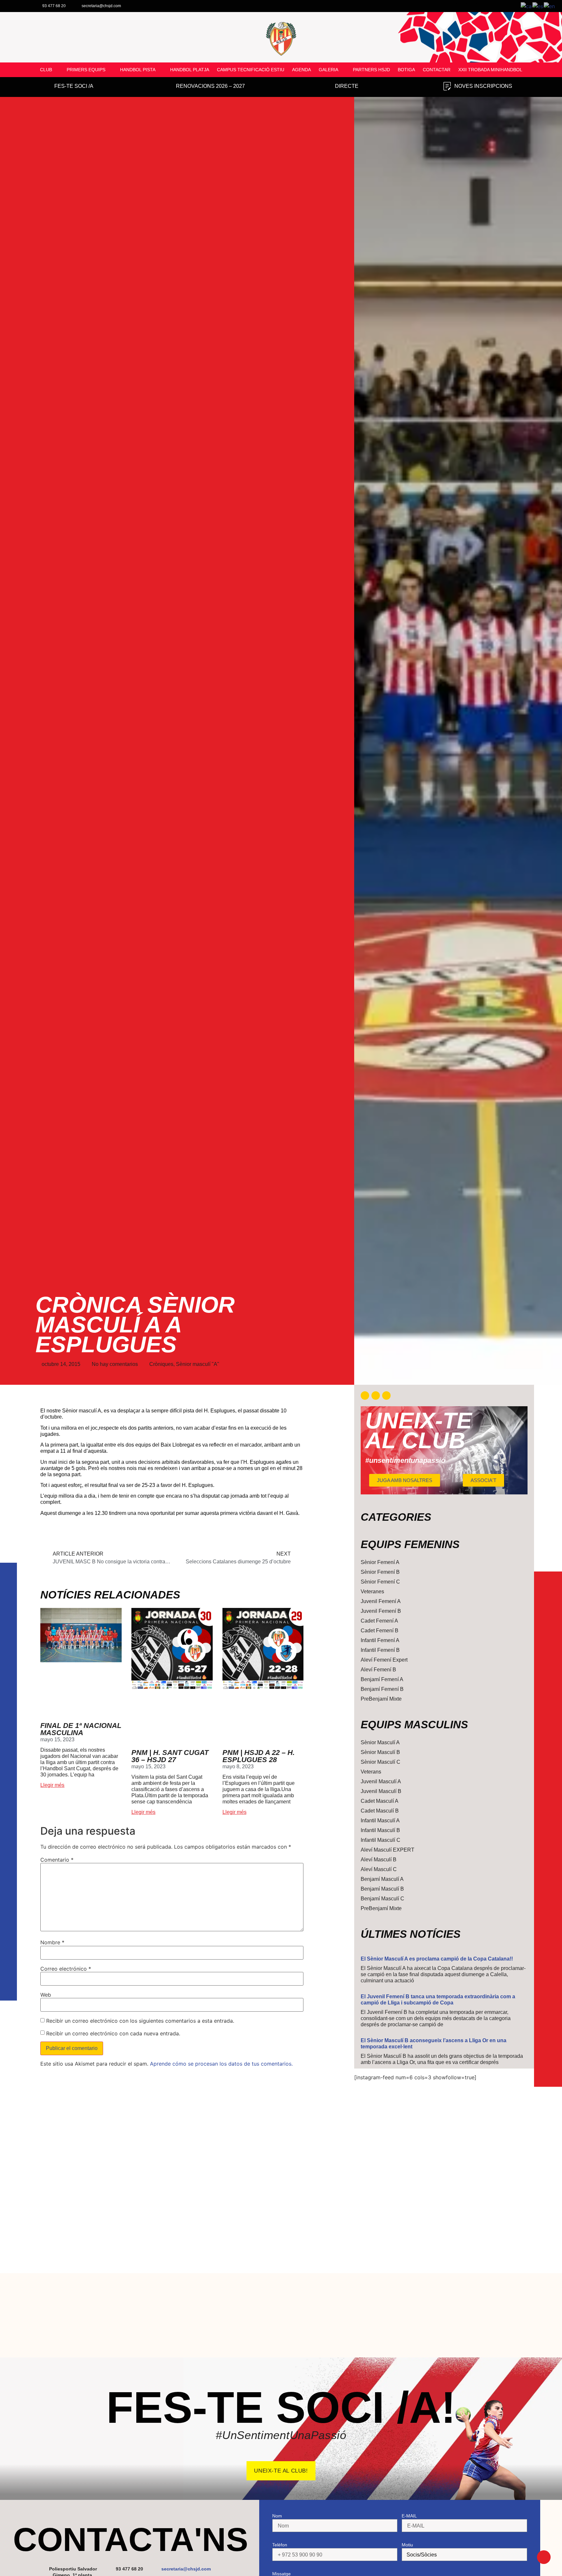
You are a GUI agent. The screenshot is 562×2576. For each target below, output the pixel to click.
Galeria (328, 70)
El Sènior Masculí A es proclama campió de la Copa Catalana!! (437, 1959)
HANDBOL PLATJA (190, 70)
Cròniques (161, 1364)
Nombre (52, 1942)
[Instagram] (386, 1396)
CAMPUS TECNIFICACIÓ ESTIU (251, 70)
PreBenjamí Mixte (381, 1699)
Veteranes (372, 1591)
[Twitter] (376, 1396)
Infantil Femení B (380, 1650)
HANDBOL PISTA (138, 70)
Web (46, 1995)
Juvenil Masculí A (381, 1781)
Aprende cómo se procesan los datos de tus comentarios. (221, 2064)
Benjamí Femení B (382, 1689)
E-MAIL (409, 2516)
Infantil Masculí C (381, 1840)
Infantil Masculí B (380, 1830)
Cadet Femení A (379, 1621)
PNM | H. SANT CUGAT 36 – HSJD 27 (170, 1756)
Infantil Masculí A (380, 1821)
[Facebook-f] (365, 1396)
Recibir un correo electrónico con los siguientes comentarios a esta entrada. (140, 2021)
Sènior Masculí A (380, 1742)
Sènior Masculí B (380, 1752)
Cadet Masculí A (380, 1801)
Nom (277, 2516)
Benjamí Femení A (382, 1679)
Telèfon (280, 2545)
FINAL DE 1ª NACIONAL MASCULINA (81, 1729)
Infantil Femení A (380, 1640)
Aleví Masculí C (379, 1869)
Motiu (407, 2545)
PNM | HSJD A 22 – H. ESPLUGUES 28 (259, 1756)
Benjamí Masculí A (382, 1879)
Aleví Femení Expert (384, 1660)
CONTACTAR (437, 70)
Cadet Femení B (380, 1631)
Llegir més (52, 1785)
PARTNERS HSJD (371, 70)
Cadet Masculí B (380, 1811)
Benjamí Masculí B (382, 1889)
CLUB (46, 70)
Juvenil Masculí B (381, 1791)
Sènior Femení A (380, 1562)
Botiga (406, 70)
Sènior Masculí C (381, 1762)
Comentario (57, 1860)
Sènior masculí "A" (198, 1364)
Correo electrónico (66, 1969)
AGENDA (301, 70)
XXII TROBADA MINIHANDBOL (490, 70)
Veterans (371, 1772)
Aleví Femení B (378, 1670)
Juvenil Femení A (381, 1601)
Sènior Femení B (380, 1572)
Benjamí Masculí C (382, 1899)
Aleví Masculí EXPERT (388, 1850)
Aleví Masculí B (379, 1860)
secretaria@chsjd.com (186, 2569)
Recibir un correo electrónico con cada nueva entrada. (113, 2033)
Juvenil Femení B (381, 1611)
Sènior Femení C (380, 1582)
